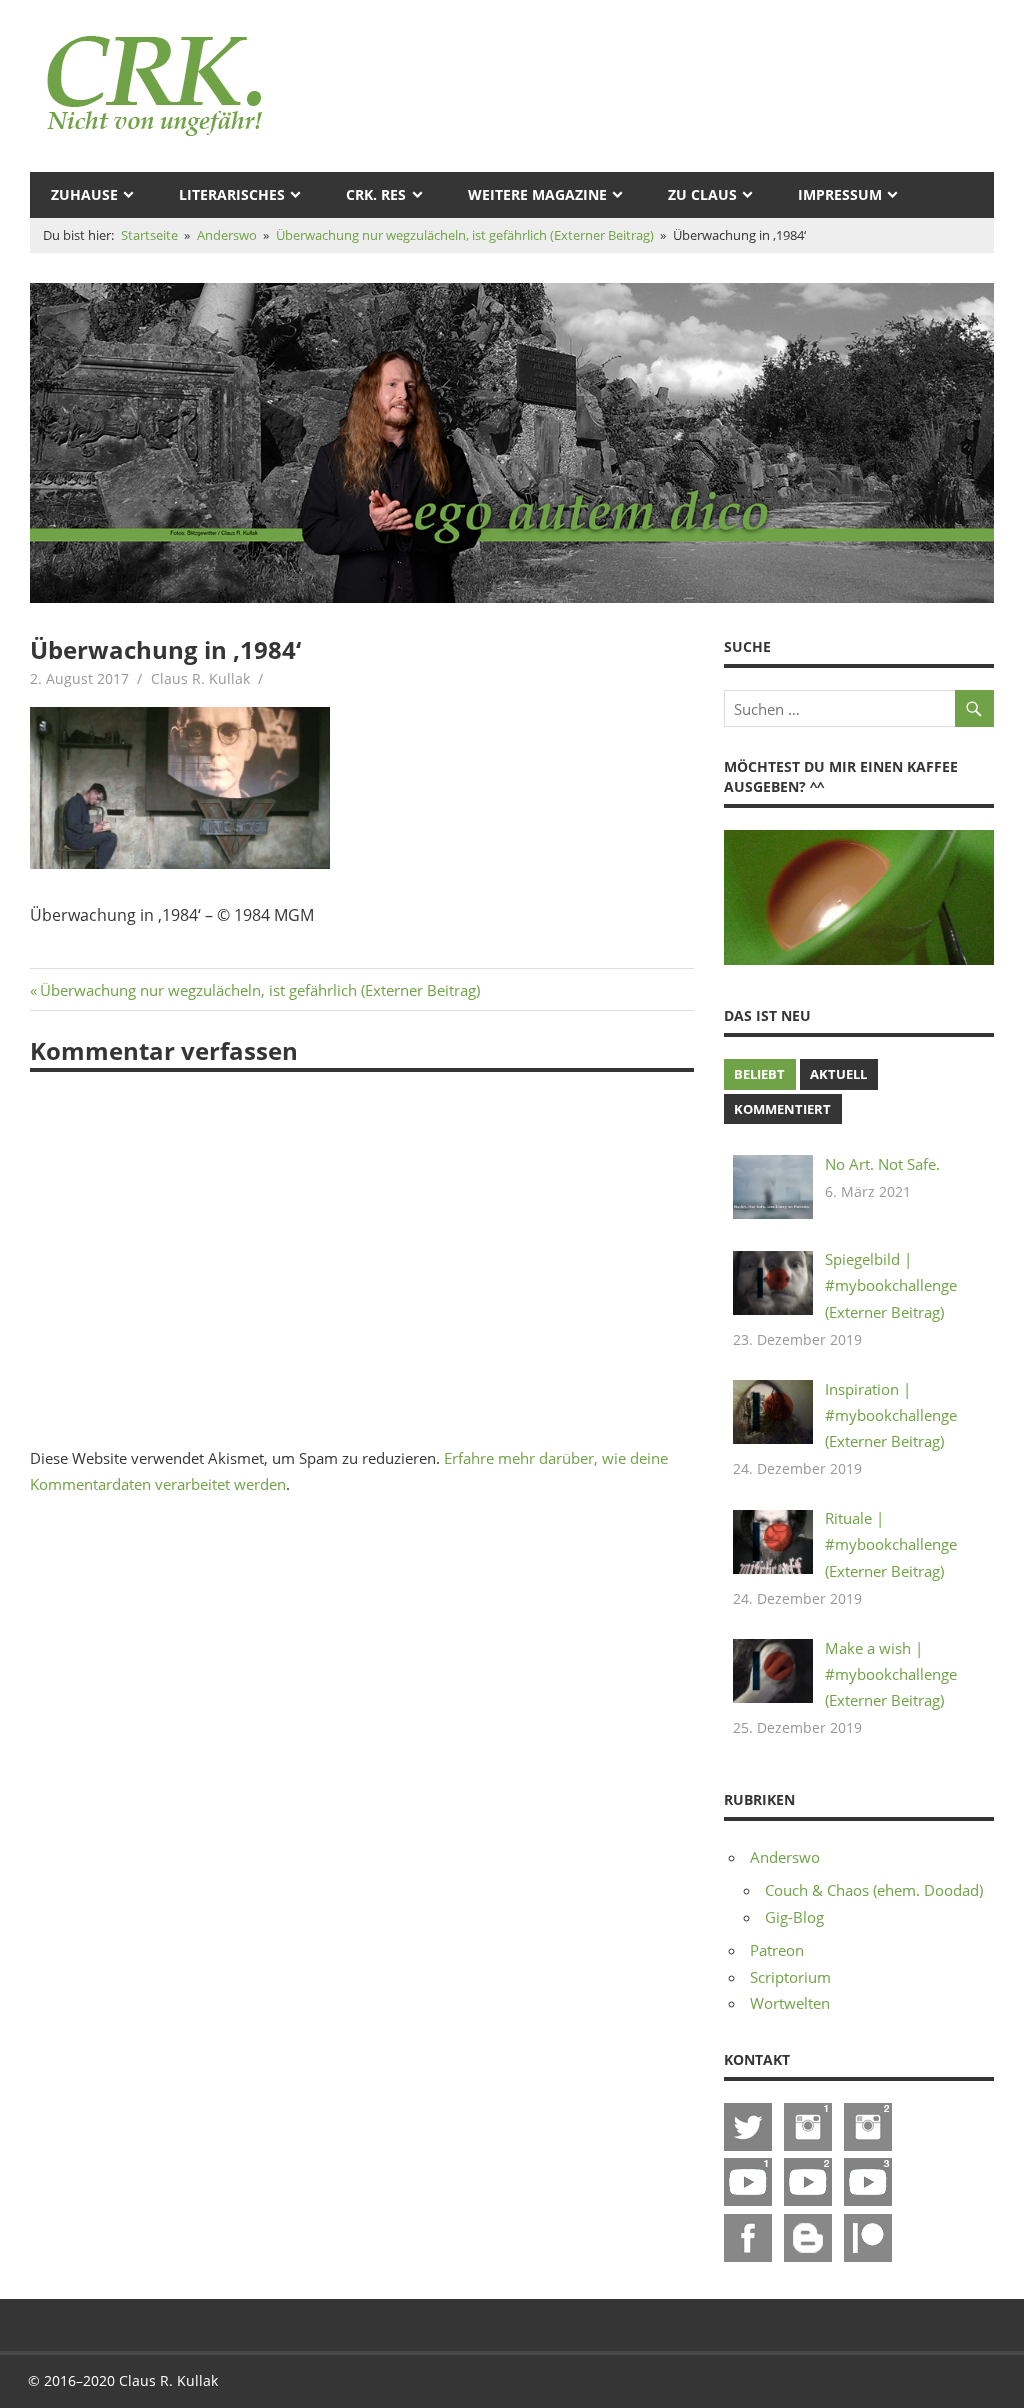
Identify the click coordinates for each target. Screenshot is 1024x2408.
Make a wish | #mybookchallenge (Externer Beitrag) (891, 1674)
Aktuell (838, 1074)
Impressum (840, 194)
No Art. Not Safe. (882, 1164)
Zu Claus (702, 194)
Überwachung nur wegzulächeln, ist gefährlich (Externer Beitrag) (259, 990)
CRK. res (376, 194)
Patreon (777, 1950)
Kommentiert (782, 1109)
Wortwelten (790, 2003)
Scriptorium (790, 1977)
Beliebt (759, 1074)
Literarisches (232, 194)
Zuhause (84, 194)
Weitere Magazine (537, 194)
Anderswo (785, 1857)
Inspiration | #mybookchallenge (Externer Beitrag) (891, 1415)
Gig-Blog (794, 1917)
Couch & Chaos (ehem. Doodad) (874, 1890)
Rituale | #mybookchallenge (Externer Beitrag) (891, 1544)
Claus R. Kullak (200, 678)
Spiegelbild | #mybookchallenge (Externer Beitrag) (891, 1285)
